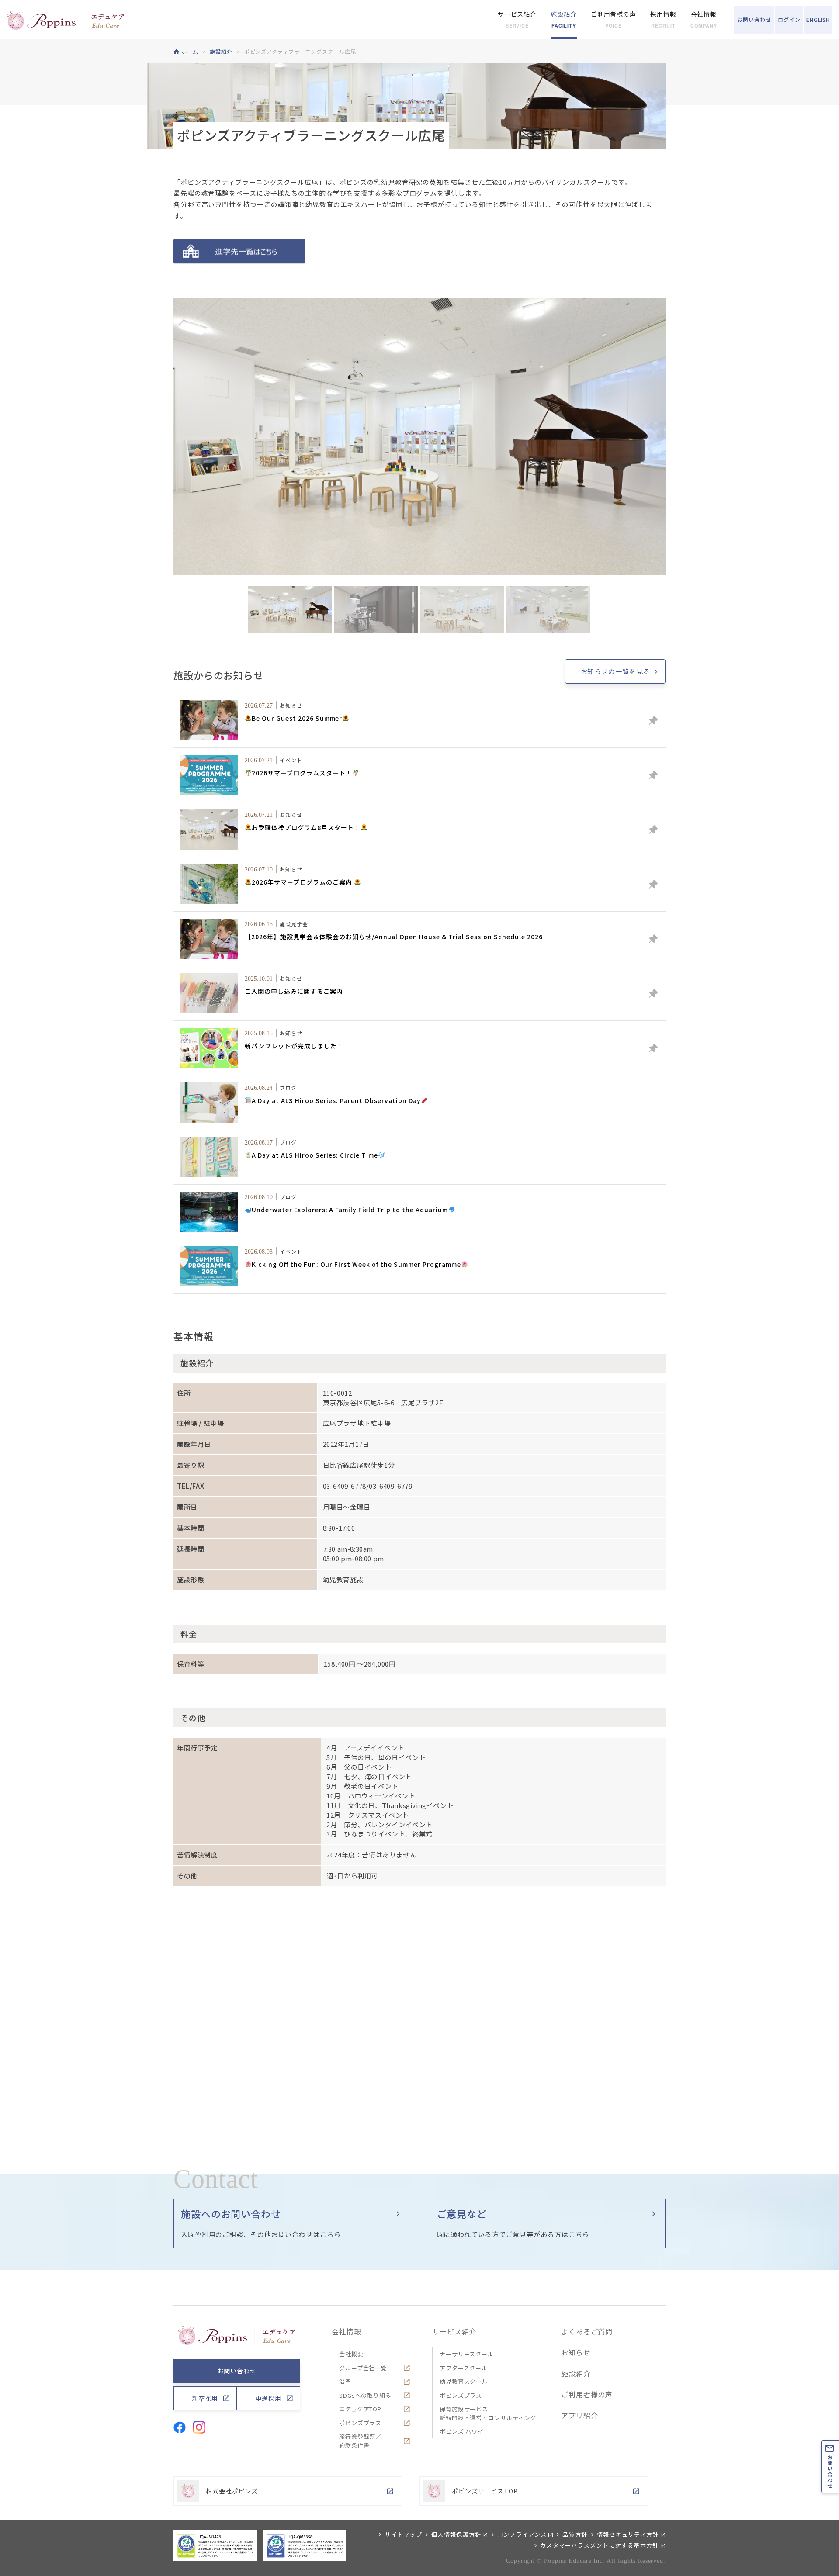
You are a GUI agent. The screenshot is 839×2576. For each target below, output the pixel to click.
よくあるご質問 (587, 2331)
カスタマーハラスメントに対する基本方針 (600, 2545)
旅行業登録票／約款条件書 (360, 2441)
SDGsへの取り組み (365, 2395)
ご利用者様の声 (587, 2394)
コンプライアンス (522, 2534)
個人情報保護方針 (456, 2534)
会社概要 (351, 2354)
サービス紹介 (454, 2331)
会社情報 (347, 2331)
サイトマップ (403, 2534)
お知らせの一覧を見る (615, 671)
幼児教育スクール (464, 2381)
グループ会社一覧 (363, 2368)
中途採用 (268, 2398)
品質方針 (575, 2534)
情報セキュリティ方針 (628, 2534)
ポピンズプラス (360, 2423)
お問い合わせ (237, 2371)
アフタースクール (464, 2368)
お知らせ (576, 2352)
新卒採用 (205, 2398)
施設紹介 (576, 2373)
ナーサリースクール (467, 2354)
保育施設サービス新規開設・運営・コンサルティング (488, 2413)
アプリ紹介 (580, 2415)
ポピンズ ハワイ (462, 2431)
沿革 (345, 2381)
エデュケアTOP (360, 2409)
